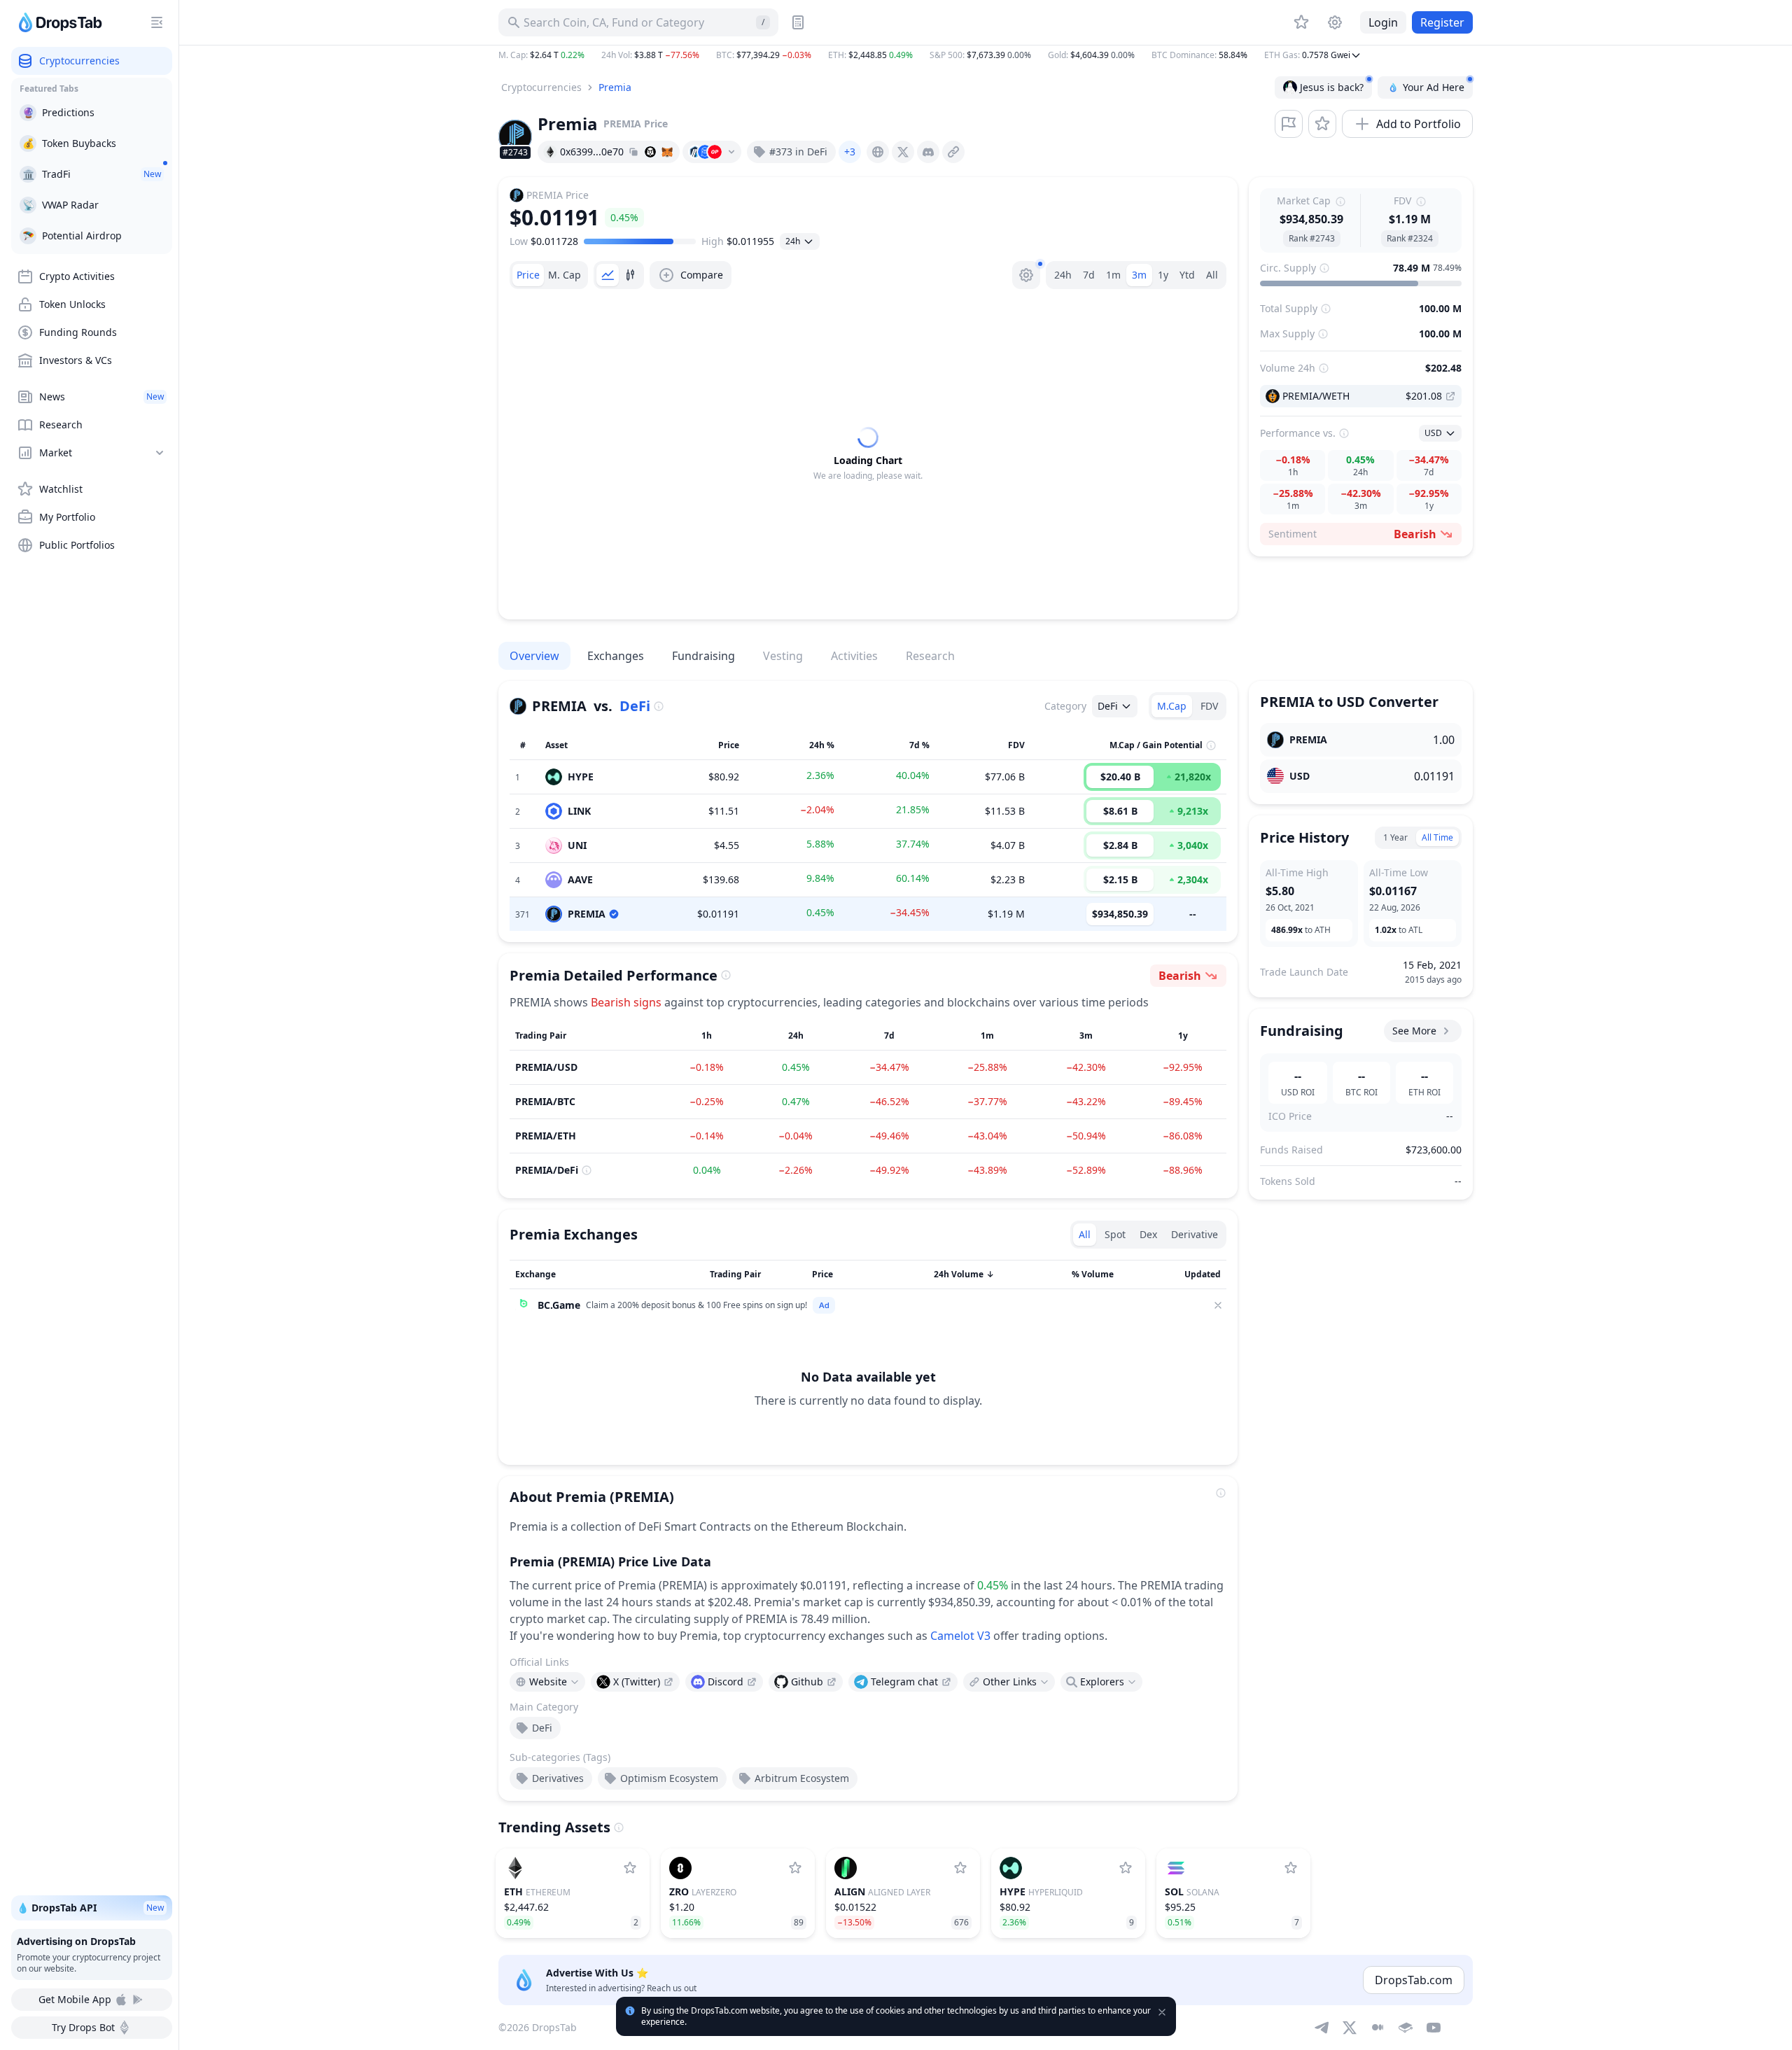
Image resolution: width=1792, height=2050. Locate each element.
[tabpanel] (868, 454)
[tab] (528, 275)
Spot (1115, 1234)
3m (1139, 275)
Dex (1148, 1234)
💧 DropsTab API (90, 1908)
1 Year (1395, 837)
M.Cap (1172, 706)
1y (1163, 275)
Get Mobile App (75, 1999)
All (1212, 275)
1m (1113, 275)
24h (1063, 275)
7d (1089, 275)
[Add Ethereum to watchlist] (630, 1868)
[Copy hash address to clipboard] (633, 152)
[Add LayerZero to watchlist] (795, 1868)
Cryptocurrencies (541, 87)
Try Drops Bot (83, 2027)
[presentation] (878, 152)
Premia (615, 87)
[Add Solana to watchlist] (1291, 1868)
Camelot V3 (960, 1636)
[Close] (1218, 1305)
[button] (986, 55)
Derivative (1195, 1234)
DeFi (635, 706)
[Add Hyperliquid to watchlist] (1126, 1868)
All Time (1437, 837)
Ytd (1187, 275)
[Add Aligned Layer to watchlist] (960, 1868)
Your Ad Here (1434, 87)
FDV (1209, 706)
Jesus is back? (1332, 87)
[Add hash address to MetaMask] (667, 152)
